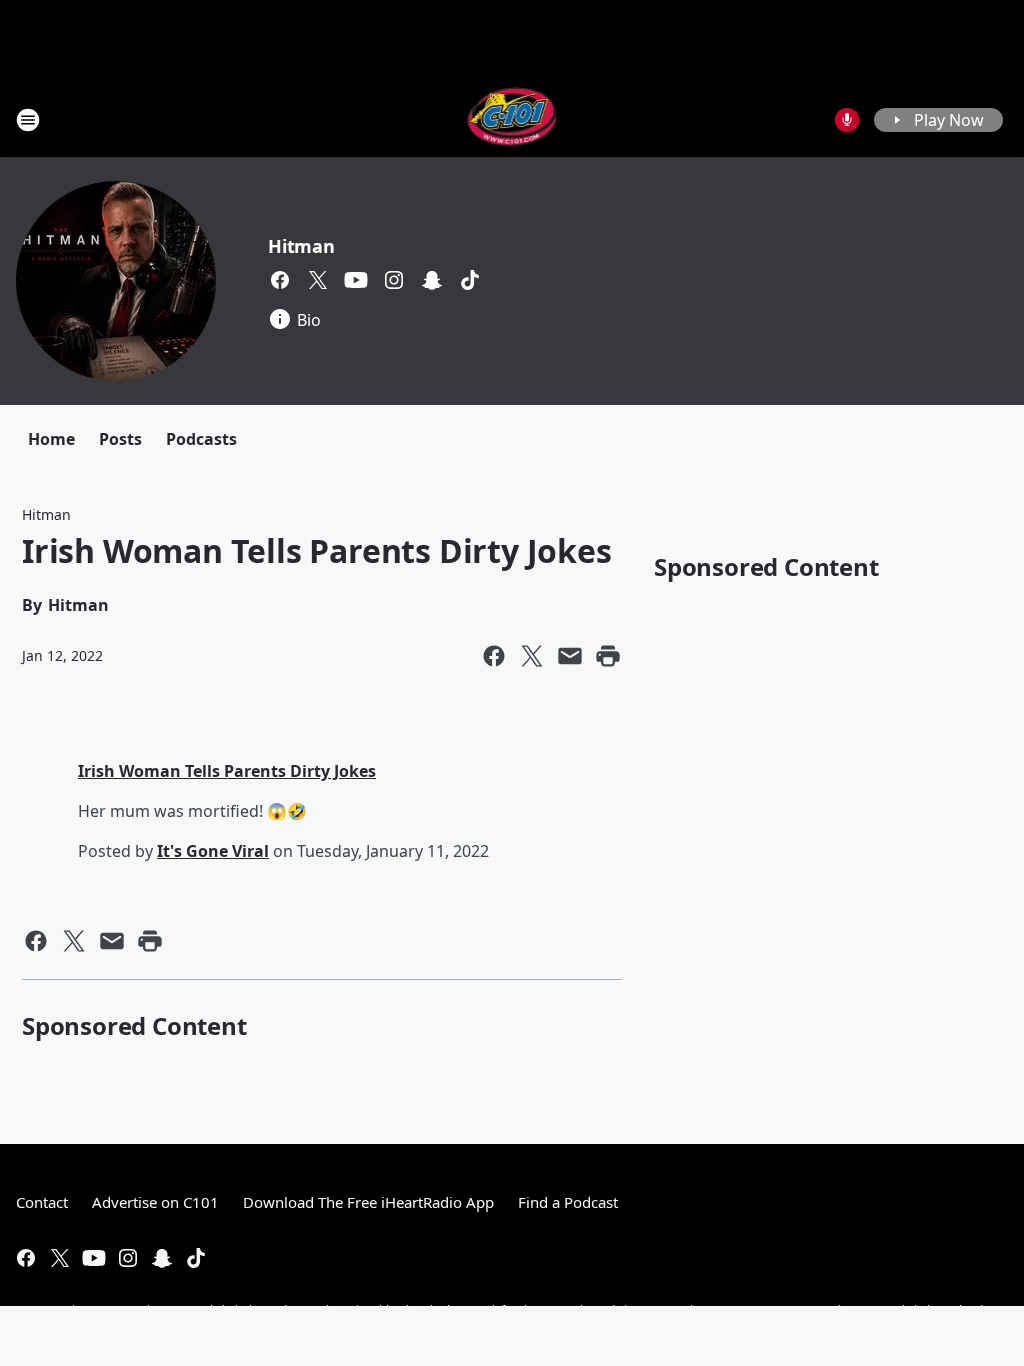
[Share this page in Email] (570, 656)
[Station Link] (512, 119)
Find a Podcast (568, 1202)
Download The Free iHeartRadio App (368, 1202)
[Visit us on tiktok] (470, 280)
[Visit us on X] (318, 280)
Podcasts (201, 439)
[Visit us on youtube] (356, 280)
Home (51, 439)
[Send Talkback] (847, 120)
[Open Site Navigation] (28, 120)
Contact (42, 1202)
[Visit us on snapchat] (432, 280)
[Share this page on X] (532, 656)
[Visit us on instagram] (394, 280)
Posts (120, 439)
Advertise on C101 (155, 1202)
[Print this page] (608, 656)
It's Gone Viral (213, 851)
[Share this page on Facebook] (494, 656)
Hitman (301, 246)
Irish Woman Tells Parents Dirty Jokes (227, 771)
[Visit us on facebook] (280, 280)
